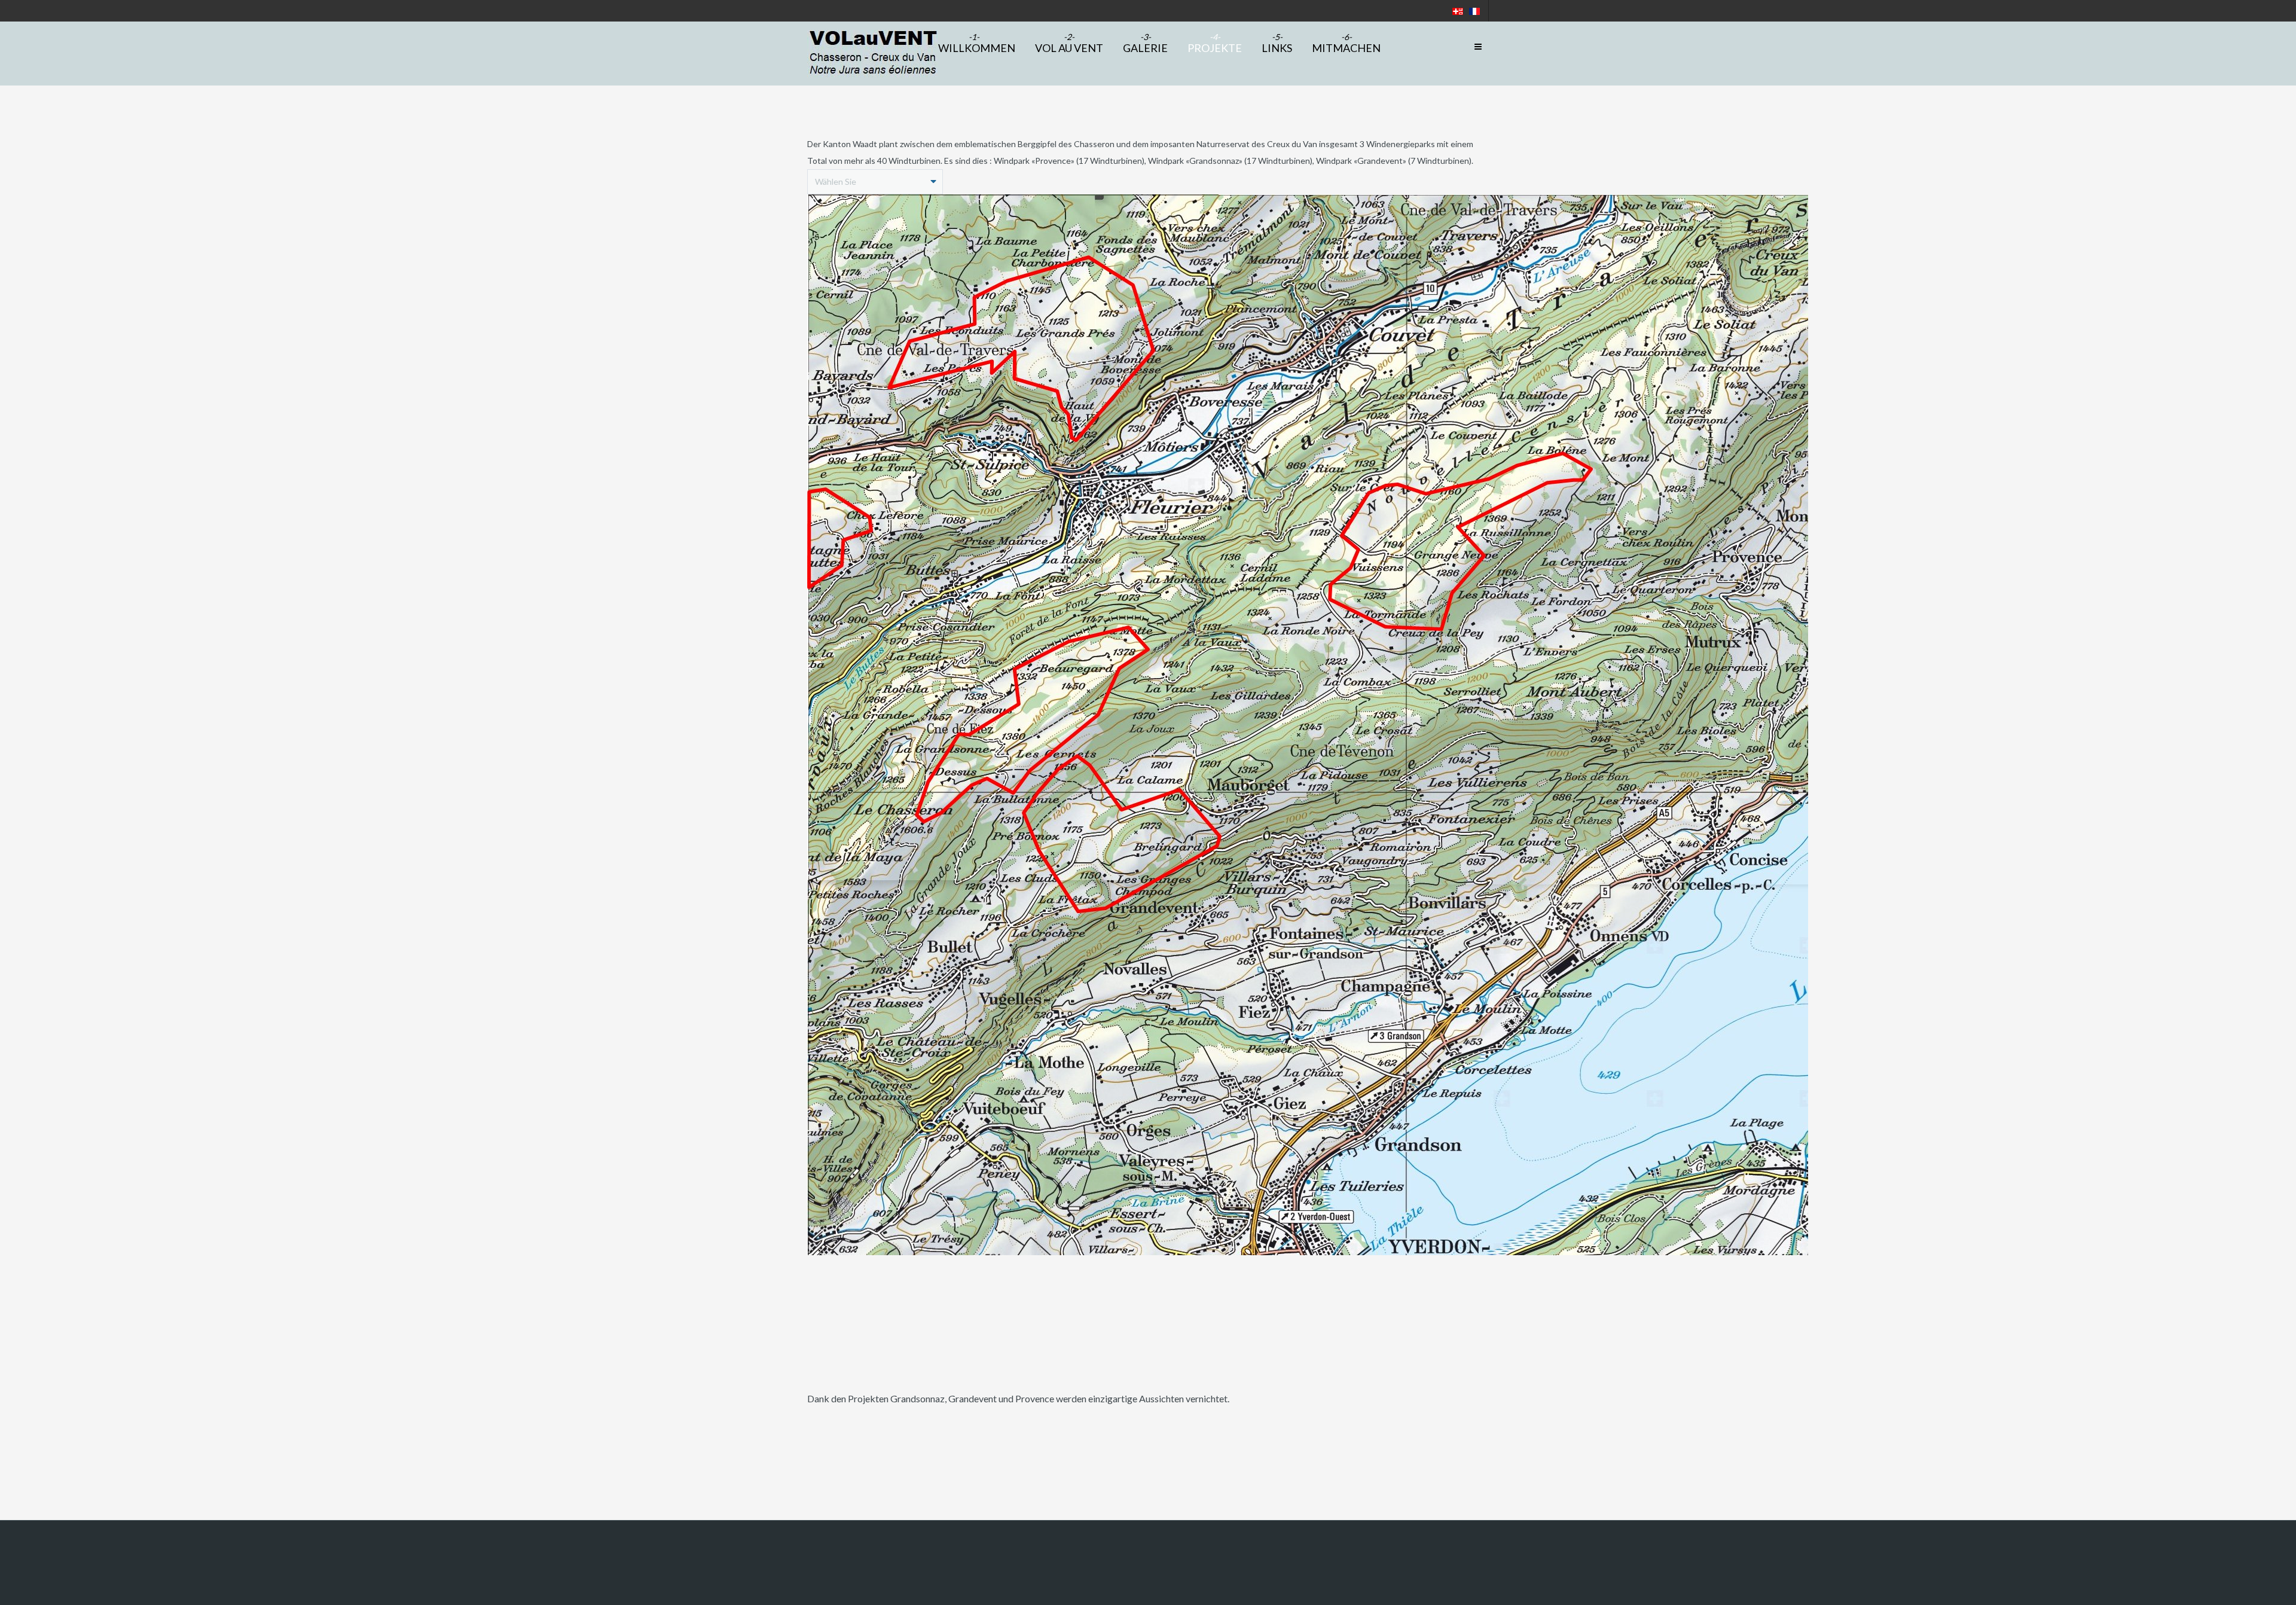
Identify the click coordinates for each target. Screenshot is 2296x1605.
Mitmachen (1346, 48)
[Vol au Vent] (872, 54)
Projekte (1215, 48)
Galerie (1145, 48)
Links (1277, 48)
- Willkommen (974, 48)
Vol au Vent (1069, 48)
